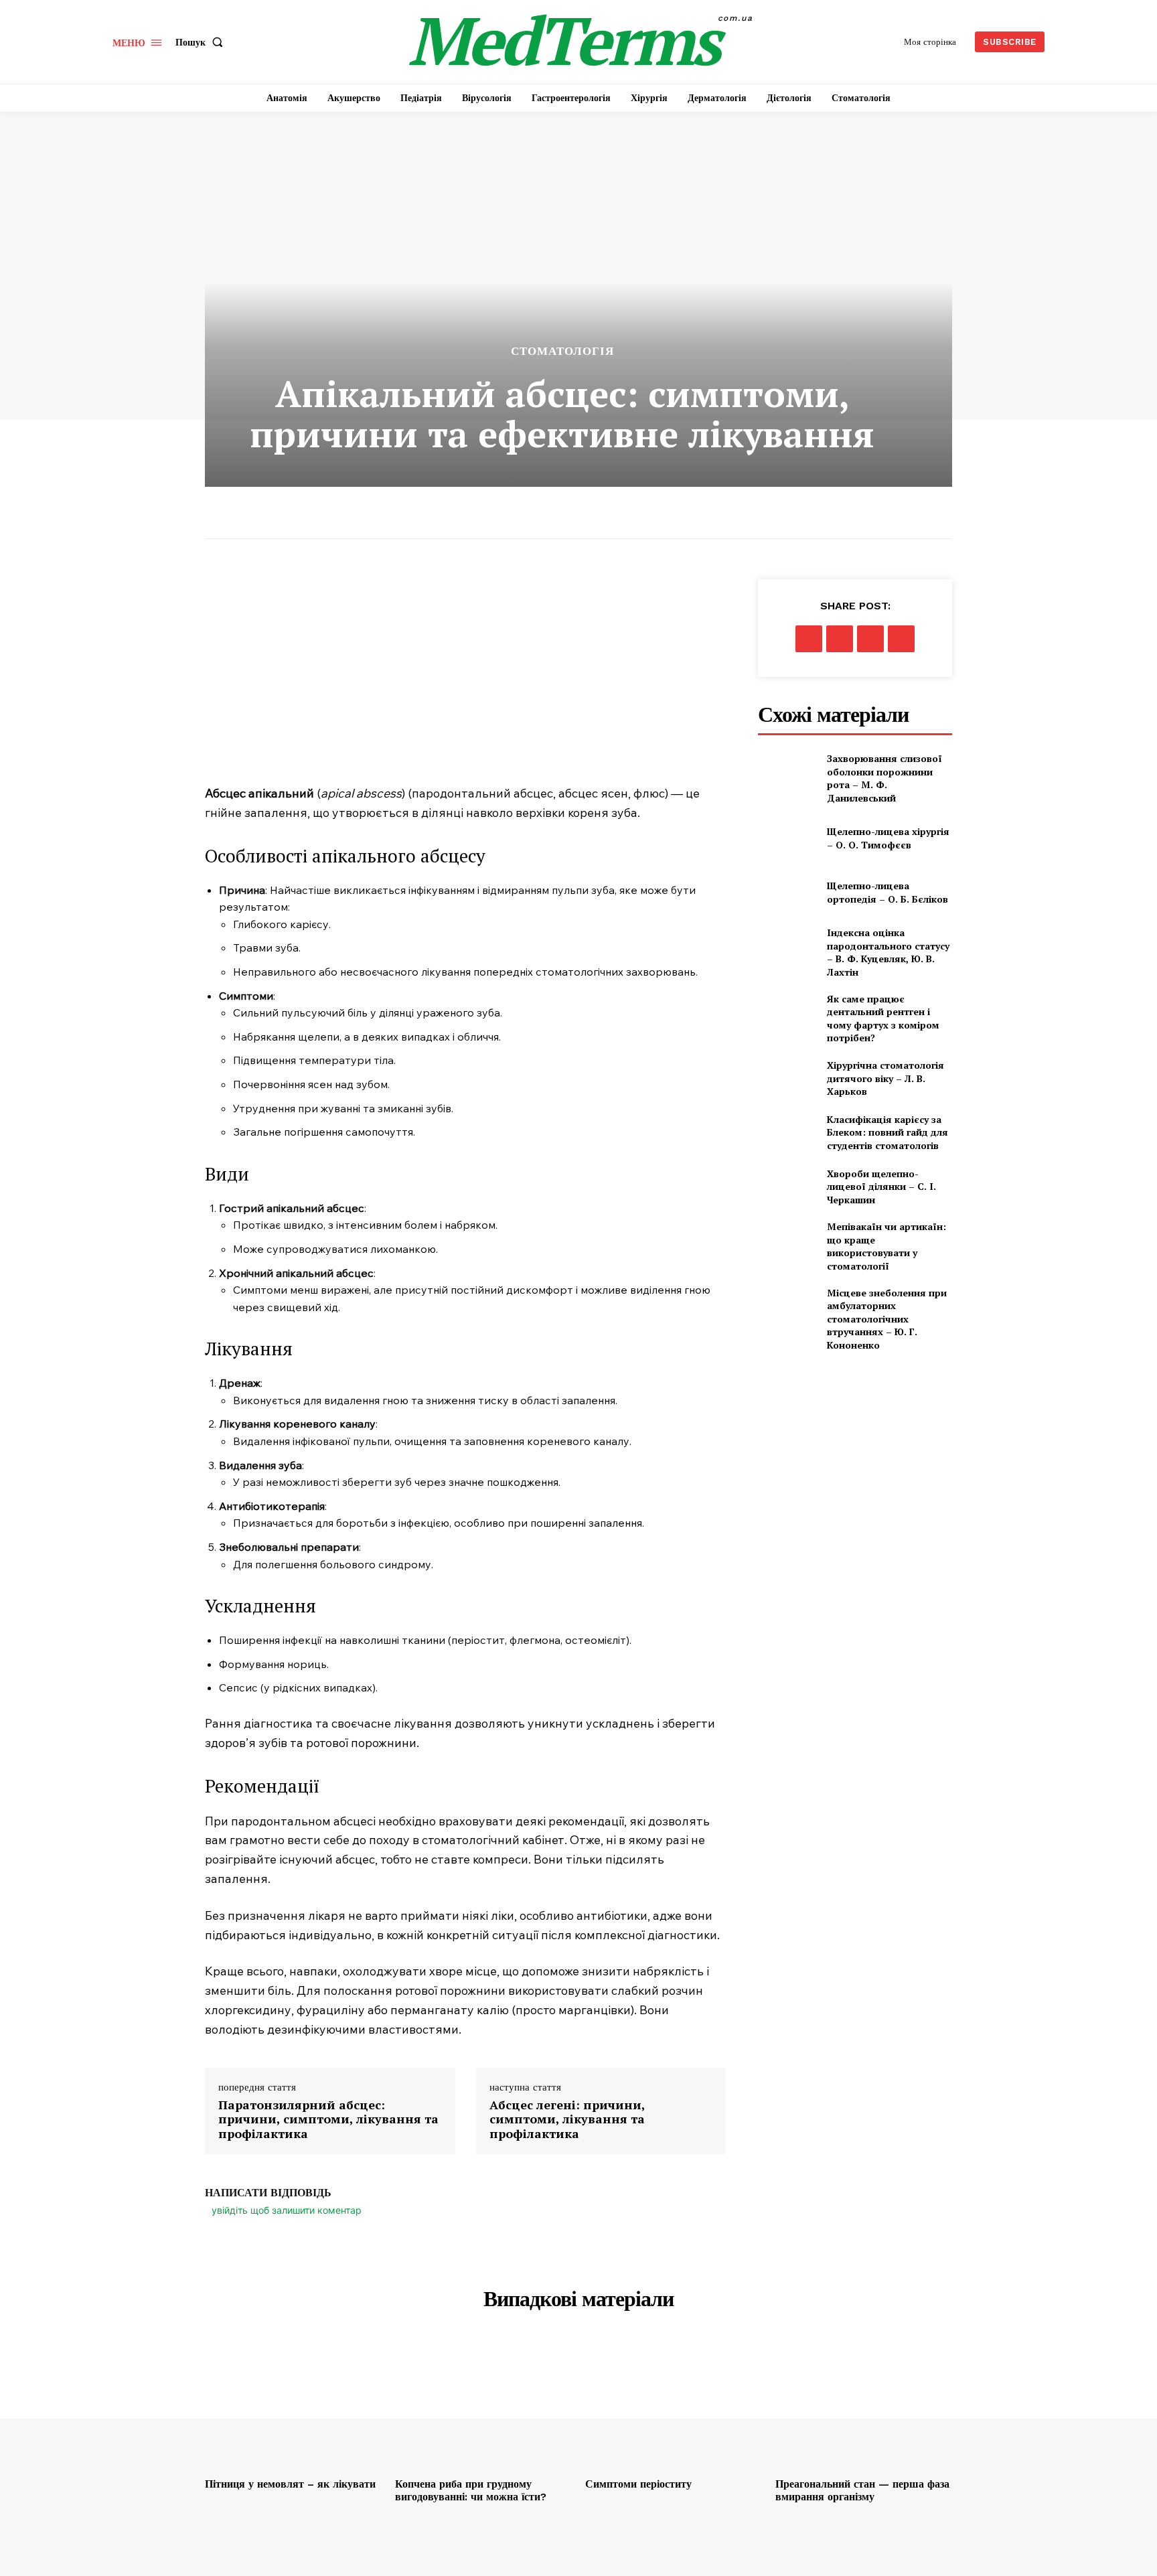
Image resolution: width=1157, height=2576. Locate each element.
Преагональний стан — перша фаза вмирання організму (862, 2490)
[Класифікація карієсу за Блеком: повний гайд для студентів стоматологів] (787, 1133)
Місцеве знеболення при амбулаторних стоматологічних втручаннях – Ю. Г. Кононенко (887, 1319)
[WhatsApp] (901, 639)
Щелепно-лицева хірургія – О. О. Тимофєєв (888, 838)
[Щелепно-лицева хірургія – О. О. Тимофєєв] (787, 839)
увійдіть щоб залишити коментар (287, 2210)
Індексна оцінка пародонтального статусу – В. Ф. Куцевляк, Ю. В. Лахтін (888, 952)
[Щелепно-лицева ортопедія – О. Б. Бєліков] (787, 892)
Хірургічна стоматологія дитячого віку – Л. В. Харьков (885, 1078)
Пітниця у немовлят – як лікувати (290, 2484)
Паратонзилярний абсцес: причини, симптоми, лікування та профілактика (328, 2120)
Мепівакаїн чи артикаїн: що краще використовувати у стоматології (886, 1246)
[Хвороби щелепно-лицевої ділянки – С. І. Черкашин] (787, 1187)
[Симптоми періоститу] (674, 2405)
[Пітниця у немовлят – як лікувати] (293, 2405)
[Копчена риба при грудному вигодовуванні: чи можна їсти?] (483, 2405)
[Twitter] (840, 639)
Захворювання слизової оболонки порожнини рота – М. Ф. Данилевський (884, 778)
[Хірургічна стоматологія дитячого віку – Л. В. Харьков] (787, 1078)
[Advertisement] (465, 680)
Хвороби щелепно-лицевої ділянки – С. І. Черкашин (881, 1187)
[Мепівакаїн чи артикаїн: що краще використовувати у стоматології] (787, 1240)
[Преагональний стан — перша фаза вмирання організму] (864, 2405)
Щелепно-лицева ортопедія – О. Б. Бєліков (888, 892)
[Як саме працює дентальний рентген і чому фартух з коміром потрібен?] (787, 1013)
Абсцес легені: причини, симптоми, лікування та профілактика (567, 2120)
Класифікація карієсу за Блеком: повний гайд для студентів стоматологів (888, 1132)
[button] (202, 42)
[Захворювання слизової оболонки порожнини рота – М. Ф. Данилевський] (787, 772)
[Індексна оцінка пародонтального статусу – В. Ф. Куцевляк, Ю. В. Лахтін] (787, 946)
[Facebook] (809, 639)
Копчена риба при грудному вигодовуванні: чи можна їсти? (471, 2490)
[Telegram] (870, 639)
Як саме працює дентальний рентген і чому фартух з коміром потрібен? (883, 1018)
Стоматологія (562, 351)
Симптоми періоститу (638, 2484)
